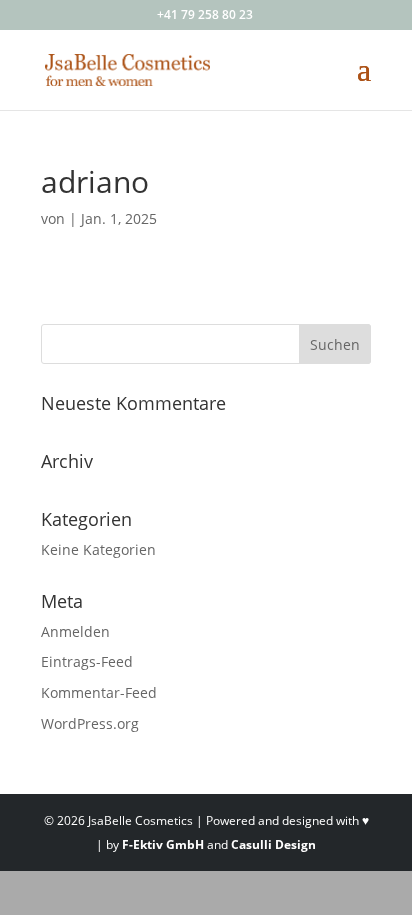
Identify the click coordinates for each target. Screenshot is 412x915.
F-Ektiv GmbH (163, 844)
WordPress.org (90, 723)
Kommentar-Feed (99, 692)
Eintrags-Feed (87, 661)
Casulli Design (273, 844)
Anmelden (75, 631)
